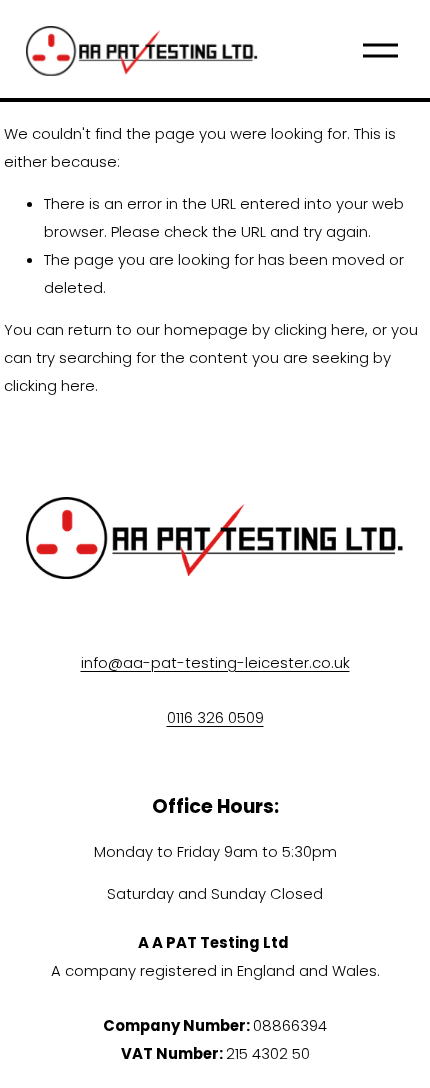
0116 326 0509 (215, 717)
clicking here (319, 329)
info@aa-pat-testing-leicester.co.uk (215, 662)
